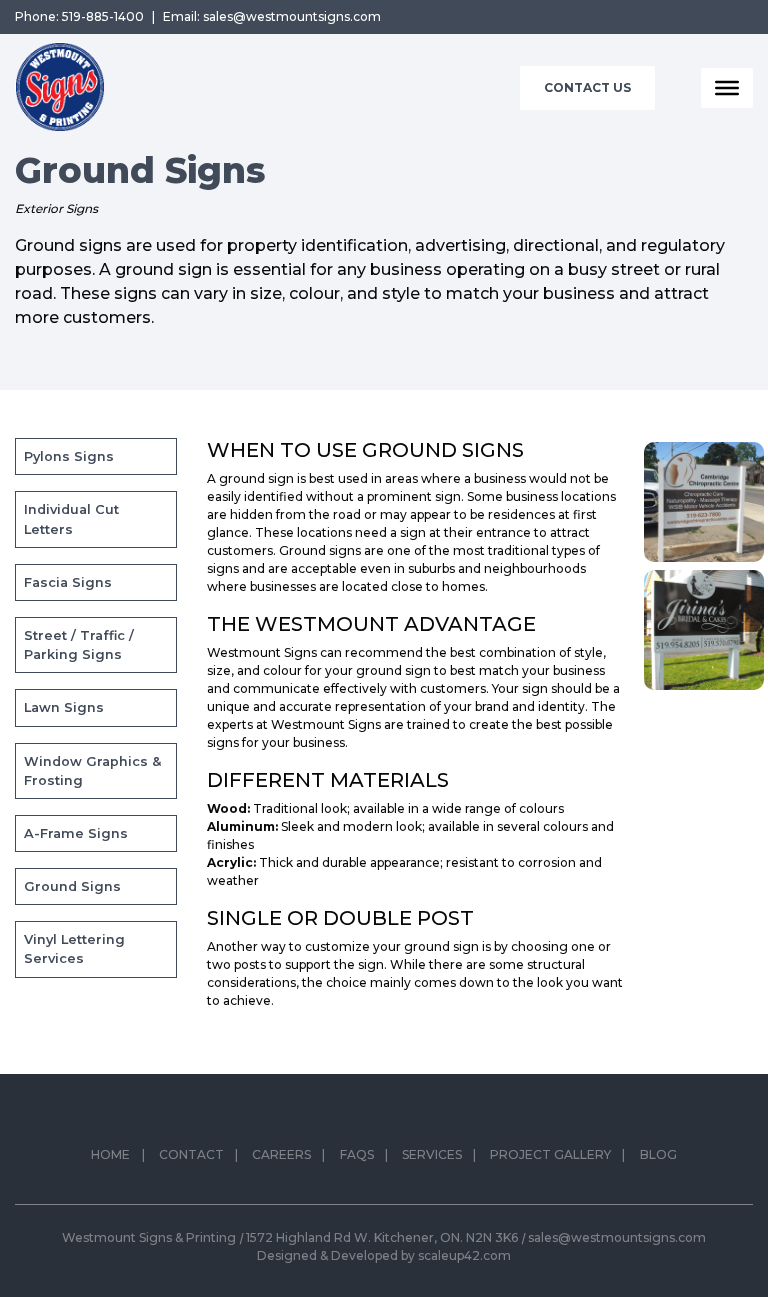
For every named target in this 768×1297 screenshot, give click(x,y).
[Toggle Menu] (727, 88)
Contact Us (587, 87)
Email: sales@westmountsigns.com (272, 16)
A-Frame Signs (76, 833)
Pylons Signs (69, 456)
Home (110, 1154)
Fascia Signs (68, 582)
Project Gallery (550, 1154)
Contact (191, 1154)
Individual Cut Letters (71, 519)
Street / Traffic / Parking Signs (79, 645)
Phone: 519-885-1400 (79, 16)
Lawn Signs (64, 707)
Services (432, 1154)
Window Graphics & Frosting (92, 771)
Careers (281, 1154)
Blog (658, 1154)
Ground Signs (72, 886)
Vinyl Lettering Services (74, 949)
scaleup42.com (464, 1255)
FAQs (357, 1154)
